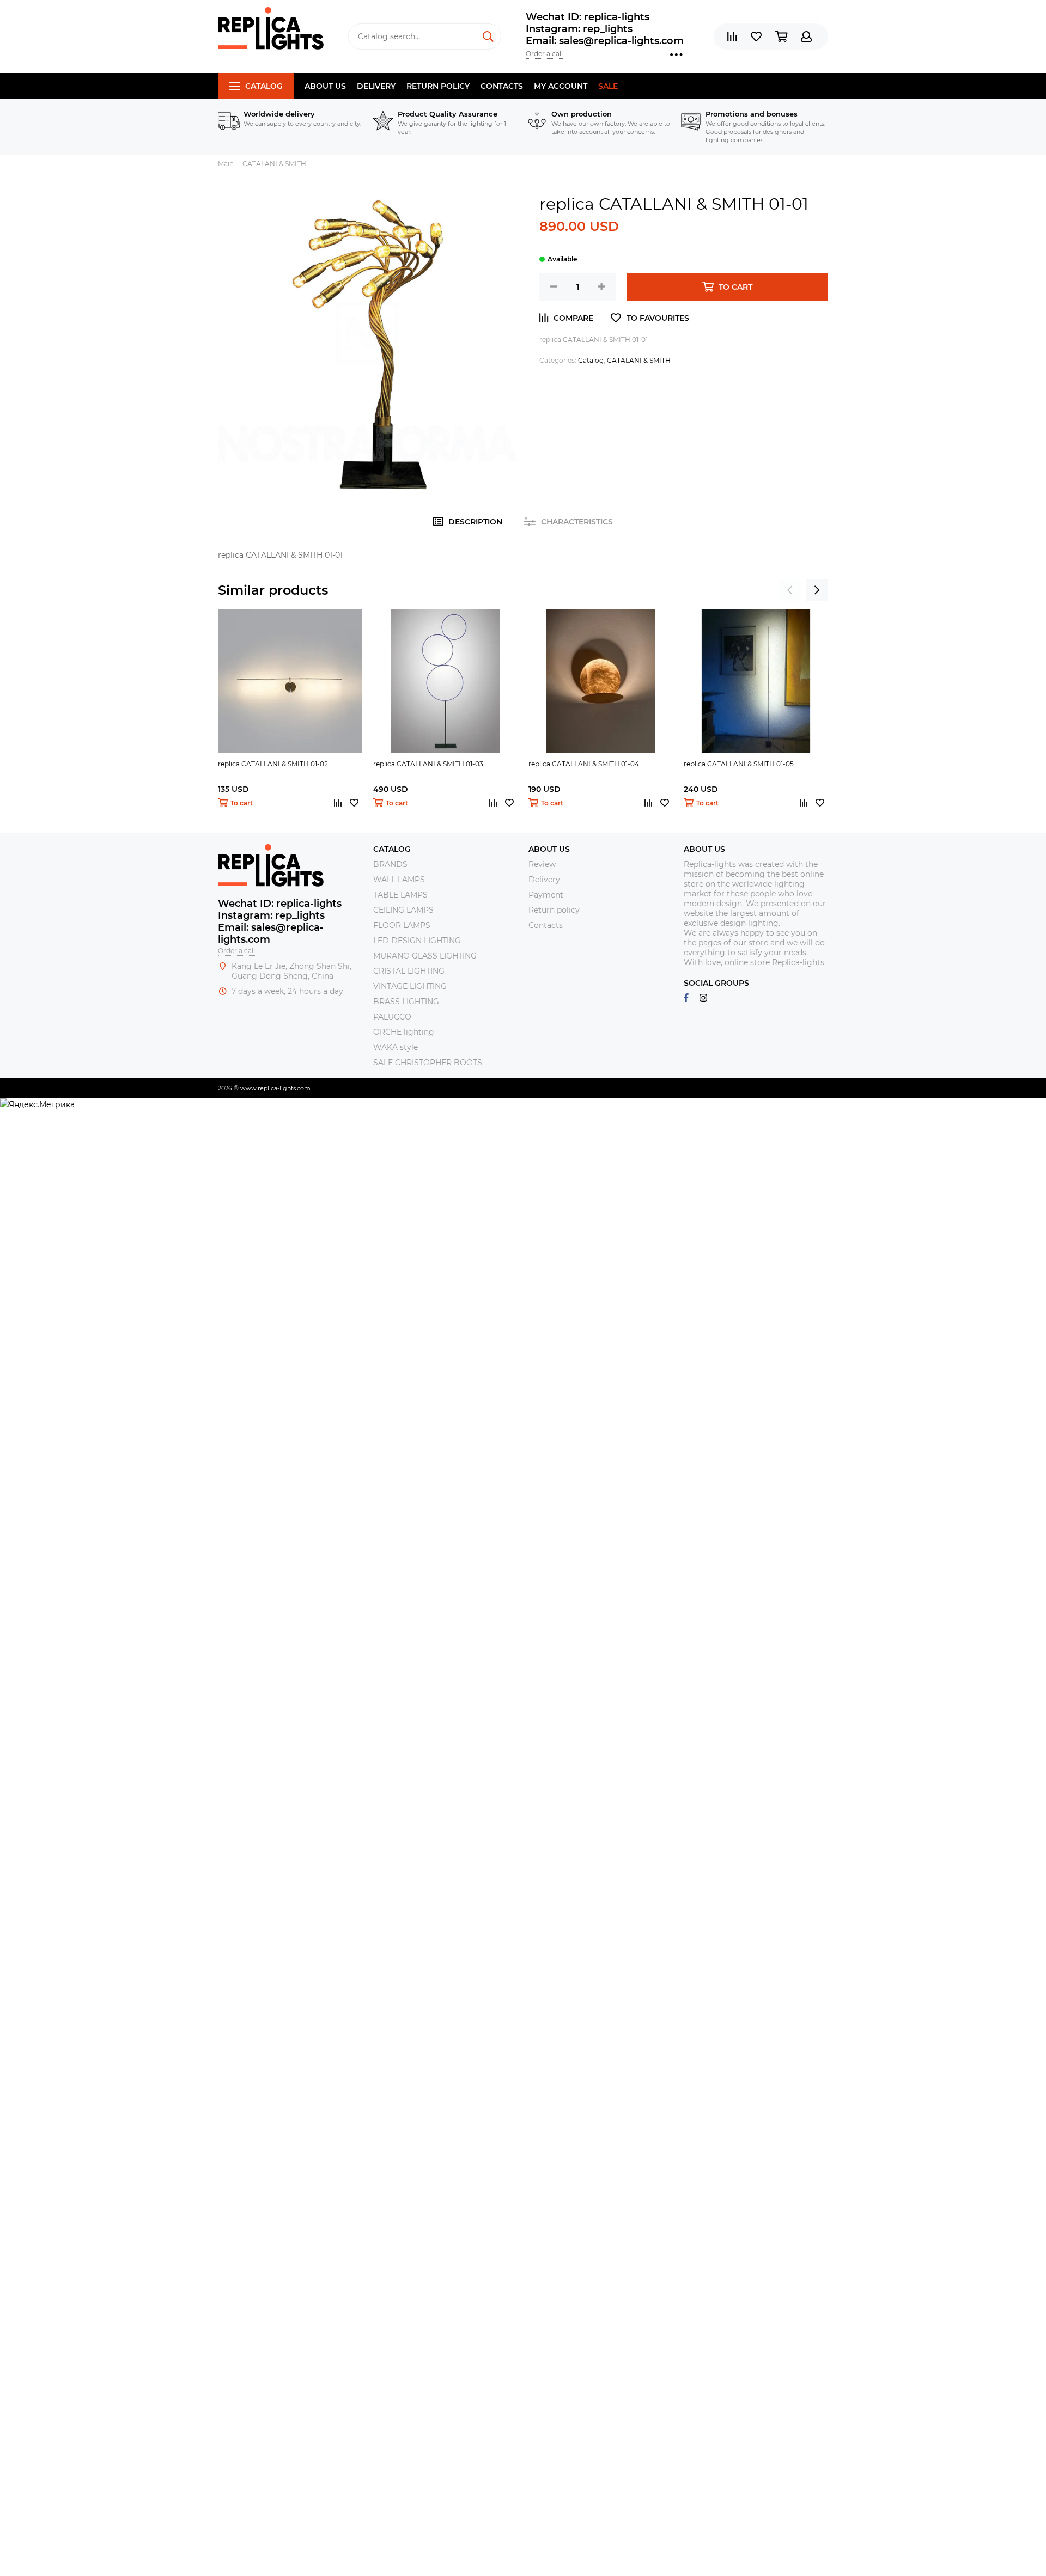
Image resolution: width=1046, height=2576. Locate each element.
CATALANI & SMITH (639, 360)
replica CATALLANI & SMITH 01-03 (428, 764)
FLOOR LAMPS (402, 925)
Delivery (376, 86)
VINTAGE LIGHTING (410, 986)
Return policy (438, 86)
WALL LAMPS (399, 880)
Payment (546, 895)
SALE (608, 86)
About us (325, 86)
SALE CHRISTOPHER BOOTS (428, 1063)
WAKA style (396, 1047)
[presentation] (790, 590)
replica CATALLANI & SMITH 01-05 (739, 764)
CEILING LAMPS (403, 910)
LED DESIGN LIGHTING (417, 941)
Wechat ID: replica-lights (588, 17)
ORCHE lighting (404, 1032)
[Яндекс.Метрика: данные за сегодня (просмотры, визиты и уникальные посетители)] (37, 1104)
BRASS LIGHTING (406, 1002)
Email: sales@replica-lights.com (605, 41)
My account (561, 86)
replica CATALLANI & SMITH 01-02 (273, 764)
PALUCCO (392, 1017)
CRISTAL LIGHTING (409, 971)
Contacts (502, 86)
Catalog (264, 86)
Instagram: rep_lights (579, 29)
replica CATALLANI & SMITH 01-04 (584, 764)
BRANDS (390, 864)
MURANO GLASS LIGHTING (425, 956)
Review (542, 864)
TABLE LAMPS (400, 895)
